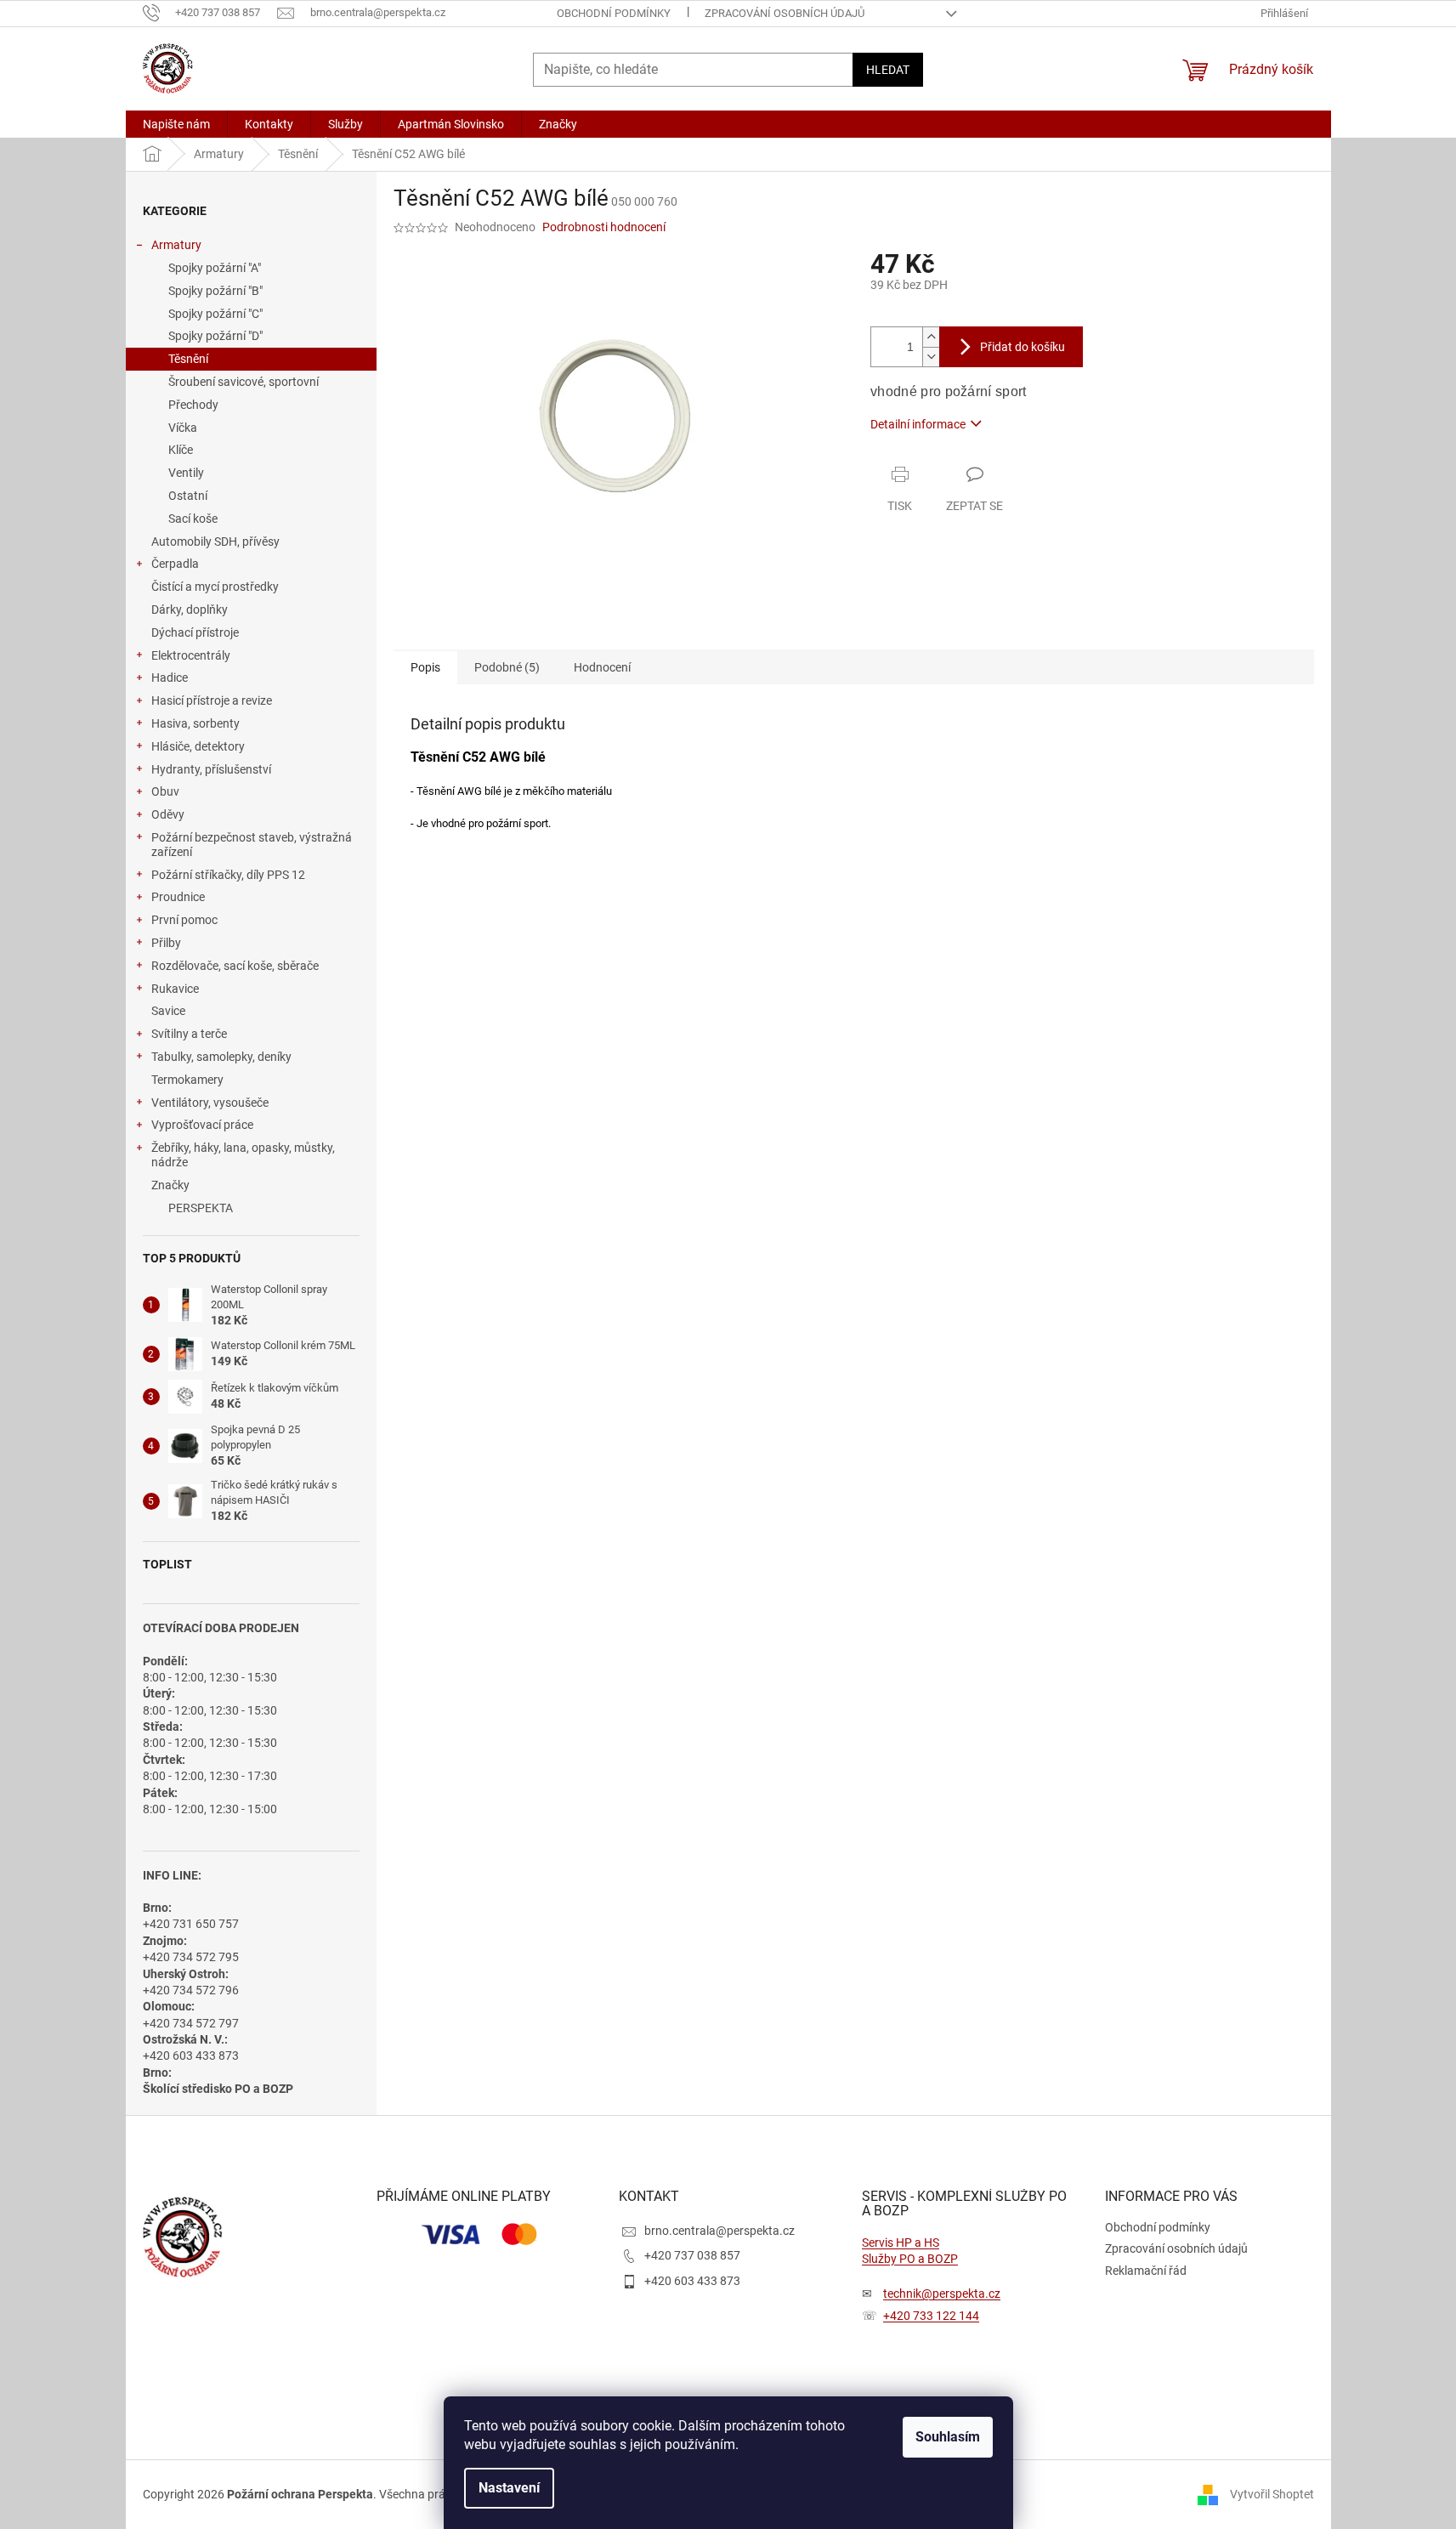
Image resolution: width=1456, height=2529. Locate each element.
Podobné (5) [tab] (507, 667)
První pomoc (184, 920)
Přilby (166, 943)
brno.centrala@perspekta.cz (720, 2231)
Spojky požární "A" (215, 268)
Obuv (165, 791)
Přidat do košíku (1023, 347)
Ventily (186, 473)
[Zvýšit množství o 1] (931, 337)
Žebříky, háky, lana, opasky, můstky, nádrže (243, 1155)
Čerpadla (175, 564)
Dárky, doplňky (190, 610)
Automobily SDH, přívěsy (215, 542)
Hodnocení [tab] (602, 667)
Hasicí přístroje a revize (212, 700)
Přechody (193, 405)
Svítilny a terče (189, 1034)
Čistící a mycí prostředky (215, 587)
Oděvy (168, 814)
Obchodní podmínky (614, 13)
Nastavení (509, 2488)
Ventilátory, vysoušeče (210, 1103)
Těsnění (188, 359)
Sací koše (193, 519)
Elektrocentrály (191, 655)
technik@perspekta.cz (942, 2294)
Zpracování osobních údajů (785, 13)
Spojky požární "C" (215, 314)
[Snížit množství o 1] (931, 357)
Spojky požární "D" (215, 336)
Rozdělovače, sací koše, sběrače (235, 966)
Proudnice (178, 897)
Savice (168, 1011)
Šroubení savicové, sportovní (244, 382)
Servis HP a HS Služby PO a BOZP (910, 2251)
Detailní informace (918, 424)
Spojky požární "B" (215, 291)
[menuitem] (176, 124)
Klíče (181, 450)
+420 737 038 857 (692, 2255)
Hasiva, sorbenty (195, 723)
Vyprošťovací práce (202, 1125)
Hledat (888, 70)
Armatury (176, 245)
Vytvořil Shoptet (1272, 2493)
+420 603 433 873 (692, 2281)
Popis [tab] (425, 667)
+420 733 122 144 (931, 2316)
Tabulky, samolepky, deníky (221, 1057)
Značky (170, 1185)
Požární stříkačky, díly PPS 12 (228, 875)
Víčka (183, 428)
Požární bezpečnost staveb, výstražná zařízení (252, 845)
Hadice (170, 678)
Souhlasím (948, 2437)
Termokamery (187, 1080)
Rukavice (175, 989)
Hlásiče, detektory (198, 746)
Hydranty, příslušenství (211, 769)
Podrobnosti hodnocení (604, 227)
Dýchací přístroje (195, 632)
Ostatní (188, 496)
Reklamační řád (1146, 2271)
